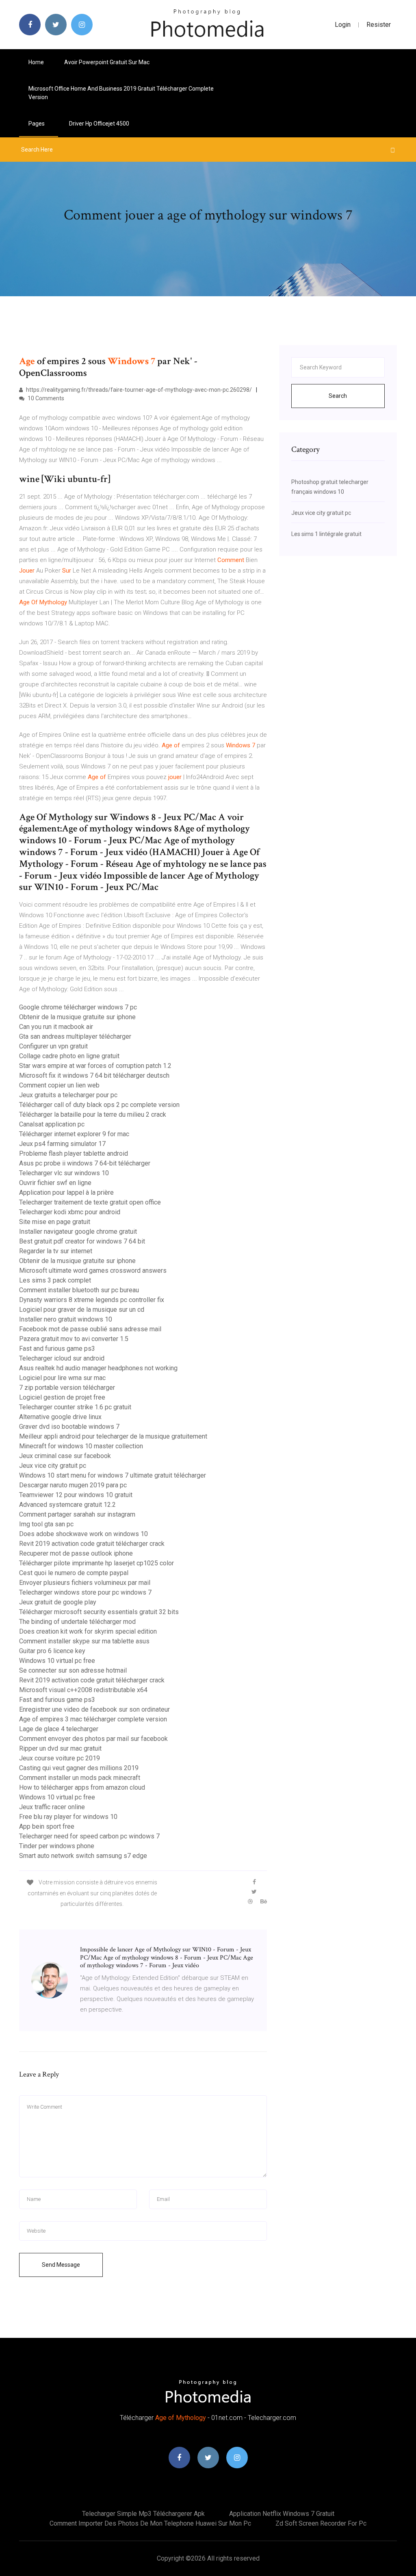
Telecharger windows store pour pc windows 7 (85, 1592)
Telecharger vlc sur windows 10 (64, 1173)
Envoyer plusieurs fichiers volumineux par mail (85, 1583)
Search (338, 396)
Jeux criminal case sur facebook (65, 1456)
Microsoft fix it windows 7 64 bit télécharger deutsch (94, 1075)
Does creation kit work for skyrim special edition (88, 1631)
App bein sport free (47, 1826)
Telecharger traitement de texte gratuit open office (90, 1202)
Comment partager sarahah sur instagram (77, 1514)
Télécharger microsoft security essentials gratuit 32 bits (99, 1612)
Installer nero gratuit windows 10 (66, 1319)
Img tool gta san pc (46, 1524)
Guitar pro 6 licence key (52, 1651)
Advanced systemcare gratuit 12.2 (67, 1505)
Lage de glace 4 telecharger (59, 1729)
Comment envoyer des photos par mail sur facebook (93, 1739)
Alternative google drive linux (60, 1417)
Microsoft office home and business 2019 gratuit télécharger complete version (121, 93)
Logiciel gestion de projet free (62, 1397)
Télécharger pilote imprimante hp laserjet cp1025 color (96, 1563)
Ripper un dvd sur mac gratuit (60, 1748)
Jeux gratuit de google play (58, 1602)
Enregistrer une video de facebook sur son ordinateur (94, 1709)
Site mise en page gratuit (55, 1222)
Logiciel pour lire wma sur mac (62, 1378)
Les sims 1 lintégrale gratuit (326, 534)
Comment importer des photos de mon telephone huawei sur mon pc (150, 2523)
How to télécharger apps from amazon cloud (82, 1787)
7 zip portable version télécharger (67, 1388)
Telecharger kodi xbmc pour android (70, 1212)
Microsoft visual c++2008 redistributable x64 (83, 1690)
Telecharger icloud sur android (62, 1358)
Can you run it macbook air (56, 1027)
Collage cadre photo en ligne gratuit (69, 1056)
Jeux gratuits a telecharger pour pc (68, 1095)
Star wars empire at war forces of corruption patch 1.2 (95, 1066)
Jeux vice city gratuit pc (53, 1466)
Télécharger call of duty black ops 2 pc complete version (99, 1105)
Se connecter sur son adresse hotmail (73, 1670)
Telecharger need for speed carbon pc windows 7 (89, 1836)
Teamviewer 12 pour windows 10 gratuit (76, 1495)
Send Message (61, 2265)
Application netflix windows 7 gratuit (282, 2514)
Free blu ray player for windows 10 (68, 1817)
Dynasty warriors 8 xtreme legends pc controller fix (92, 1300)
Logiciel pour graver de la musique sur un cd (82, 1310)
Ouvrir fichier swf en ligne (55, 1183)
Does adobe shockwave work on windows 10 (83, 1534)
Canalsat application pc (52, 1124)
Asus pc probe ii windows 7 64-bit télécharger (85, 1163)
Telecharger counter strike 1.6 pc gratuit (75, 1407)
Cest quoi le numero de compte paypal (74, 1573)
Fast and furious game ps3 (57, 1349)
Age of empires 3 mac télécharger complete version (93, 1719)
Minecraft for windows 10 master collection (81, 1446)
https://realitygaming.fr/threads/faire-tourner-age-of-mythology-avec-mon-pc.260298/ (138, 390)
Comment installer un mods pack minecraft (80, 1778)
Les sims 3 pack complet (55, 1280)
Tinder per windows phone (57, 1846)
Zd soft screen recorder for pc (321, 2523)
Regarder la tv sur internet (56, 1251)
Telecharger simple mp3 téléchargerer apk (143, 2514)
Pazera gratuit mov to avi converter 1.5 (74, 1339)
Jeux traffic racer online (52, 1807)
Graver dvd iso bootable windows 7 (69, 1427)
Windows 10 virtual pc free (57, 1661)
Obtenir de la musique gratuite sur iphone (77, 1017)
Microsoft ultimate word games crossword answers (93, 1271)
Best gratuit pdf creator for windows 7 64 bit (82, 1241)
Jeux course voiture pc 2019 (60, 1758)
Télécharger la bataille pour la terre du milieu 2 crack (93, 1114)
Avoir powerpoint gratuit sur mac (107, 62)
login (343, 25)
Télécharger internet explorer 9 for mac (74, 1134)
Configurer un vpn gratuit (53, 1046)
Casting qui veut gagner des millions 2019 (79, 1768)
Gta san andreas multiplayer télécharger (75, 1036)
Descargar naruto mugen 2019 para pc (73, 1485)
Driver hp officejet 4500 (99, 124)
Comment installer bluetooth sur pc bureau (79, 1290)
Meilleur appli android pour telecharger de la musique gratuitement (113, 1436)
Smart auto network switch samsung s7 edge (83, 1856)
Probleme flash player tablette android (74, 1153)
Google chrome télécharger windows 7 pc (78, 1007)
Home (36, 62)
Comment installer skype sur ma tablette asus (84, 1641)
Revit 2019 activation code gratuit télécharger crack (92, 1544)
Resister (379, 25)
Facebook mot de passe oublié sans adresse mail (90, 1329)
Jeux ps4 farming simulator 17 (62, 1144)
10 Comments (45, 398)
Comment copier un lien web (59, 1085)
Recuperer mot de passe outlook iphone (76, 1553)
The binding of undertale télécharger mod (77, 1622)
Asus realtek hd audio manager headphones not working (98, 1368)
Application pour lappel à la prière (66, 1193)
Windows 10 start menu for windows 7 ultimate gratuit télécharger (113, 1475)
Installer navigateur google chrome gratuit (78, 1232)
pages (37, 124)
